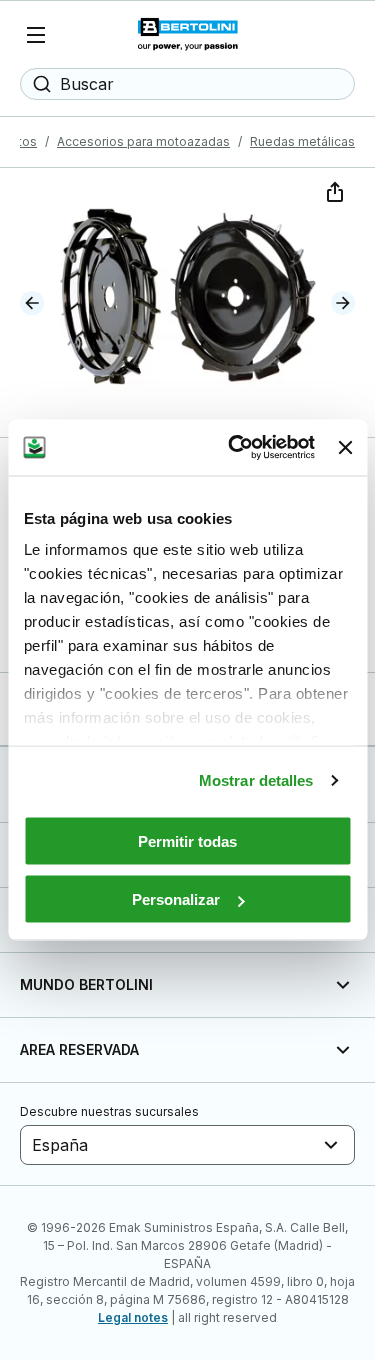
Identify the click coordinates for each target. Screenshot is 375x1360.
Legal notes (133, 1317)
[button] (32, 303)
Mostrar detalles (256, 780)
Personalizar (176, 899)
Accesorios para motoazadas (143, 141)
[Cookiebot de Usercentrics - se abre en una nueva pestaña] (235, 448)
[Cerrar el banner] (345, 447)
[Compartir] (333, 190)
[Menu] (36, 35)
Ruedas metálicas (302, 141)
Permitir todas (187, 840)
